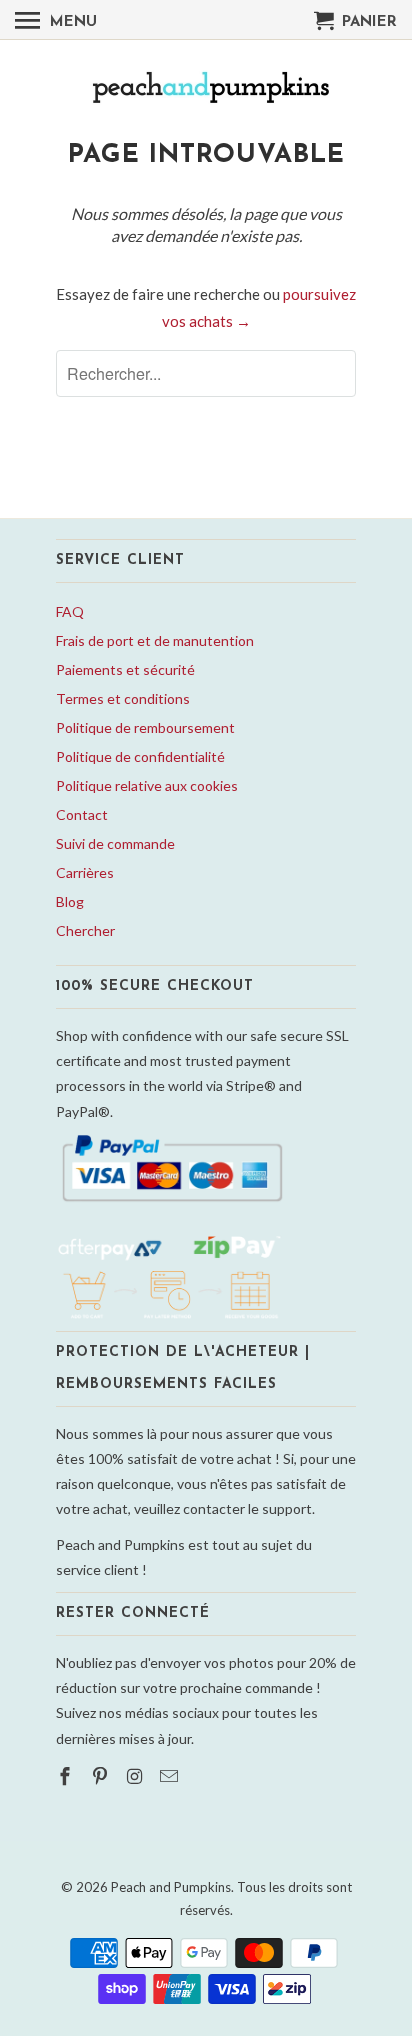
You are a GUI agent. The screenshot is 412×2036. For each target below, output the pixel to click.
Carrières (85, 872)
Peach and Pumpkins (171, 1887)
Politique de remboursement (145, 727)
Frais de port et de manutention (155, 640)
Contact (82, 814)
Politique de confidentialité (140, 756)
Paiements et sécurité (125, 669)
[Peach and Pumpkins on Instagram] (137, 1776)
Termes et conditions (123, 698)
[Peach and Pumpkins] (206, 89)
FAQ (70, 611)
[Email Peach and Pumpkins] (171, 1776)
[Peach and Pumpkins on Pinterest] (102, 1776)
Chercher (85, 930)
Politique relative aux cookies (147, 785)
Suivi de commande (115, 843)
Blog (70, 901)
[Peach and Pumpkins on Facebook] (67, 1776)
